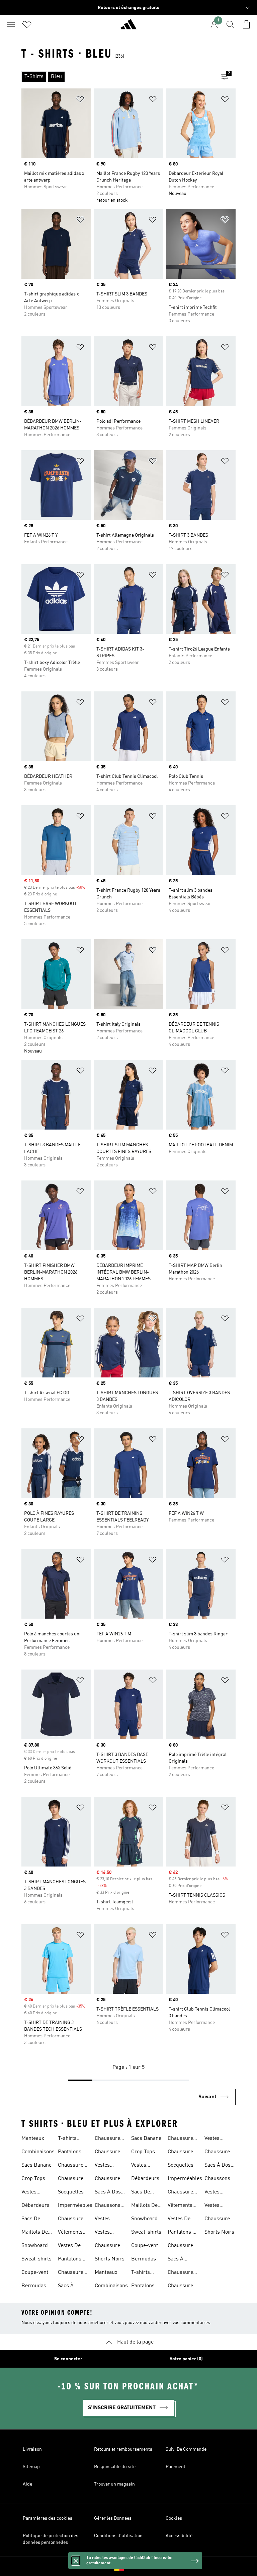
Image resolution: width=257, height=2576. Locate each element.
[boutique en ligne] (128, 27)
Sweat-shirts (36, 2259)
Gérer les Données (113, 2518)
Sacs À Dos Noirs (108, 2193)
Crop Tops (33, 2179)
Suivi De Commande (186, 2449)
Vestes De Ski (69, 2246)
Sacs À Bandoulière (72, 2287)
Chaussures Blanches (72, 2220)
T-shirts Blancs (67, 2139)
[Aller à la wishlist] (27, 24)
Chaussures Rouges (72, 2273)
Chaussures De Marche (109, 2179)
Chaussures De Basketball (109, 2246)
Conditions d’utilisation (118, 2536)
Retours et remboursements (123, 2449)
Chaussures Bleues (72, 2166)
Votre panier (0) (186, 2359)
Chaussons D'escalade (108, 2206)
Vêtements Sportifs (70, 2233)
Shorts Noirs (110, 2259)
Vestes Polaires (104, 2220)
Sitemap (31, 2467)
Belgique (139, 2567)
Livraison (32, 2449)
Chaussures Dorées (72, 2179)
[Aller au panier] (246, 24)
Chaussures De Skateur (109, 2153)
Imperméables (75, 2206)
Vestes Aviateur (31, 2193)
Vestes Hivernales (107, 2166)
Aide (27, 2484)
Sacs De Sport (31, 2220)
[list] (118, 77)
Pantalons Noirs (70, 2153)
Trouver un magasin (114, 2484)
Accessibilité (179, 2536)
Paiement (176, 2467)
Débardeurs (35, 2206)
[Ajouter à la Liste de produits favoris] (80, 100)
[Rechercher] (230, 24)
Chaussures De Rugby (109, 2139)
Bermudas (34, 2286)
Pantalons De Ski (73, 2260)
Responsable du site (115, 2467)
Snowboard (35, 2246)
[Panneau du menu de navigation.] (11, 24)
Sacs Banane (36, 2165)
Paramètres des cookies (48, 2518)
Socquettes (71, 2192)
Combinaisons (38, 2152)
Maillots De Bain (35, 2233)
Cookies (174, 2518)
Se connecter (68, 2359)
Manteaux (33, 2139)
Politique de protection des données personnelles (51, 2539)
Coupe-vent (35, 2273)
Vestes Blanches (106, 2233)
